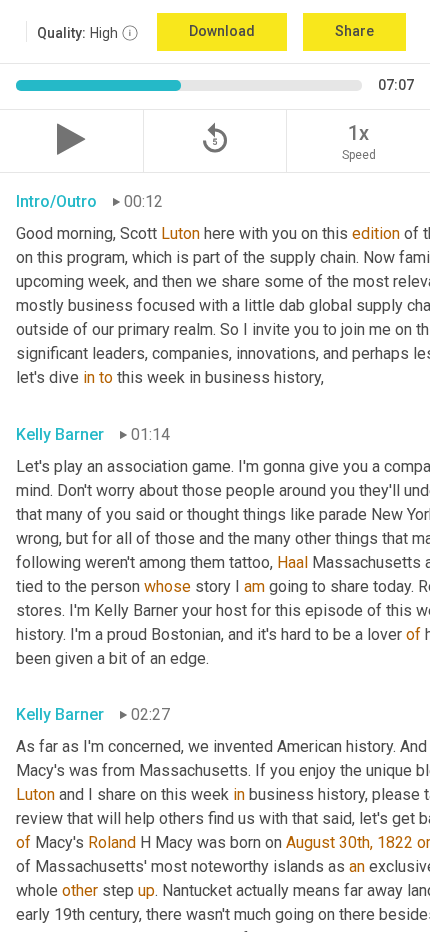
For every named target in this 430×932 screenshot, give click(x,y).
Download (222, 31)
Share (354, 31)
